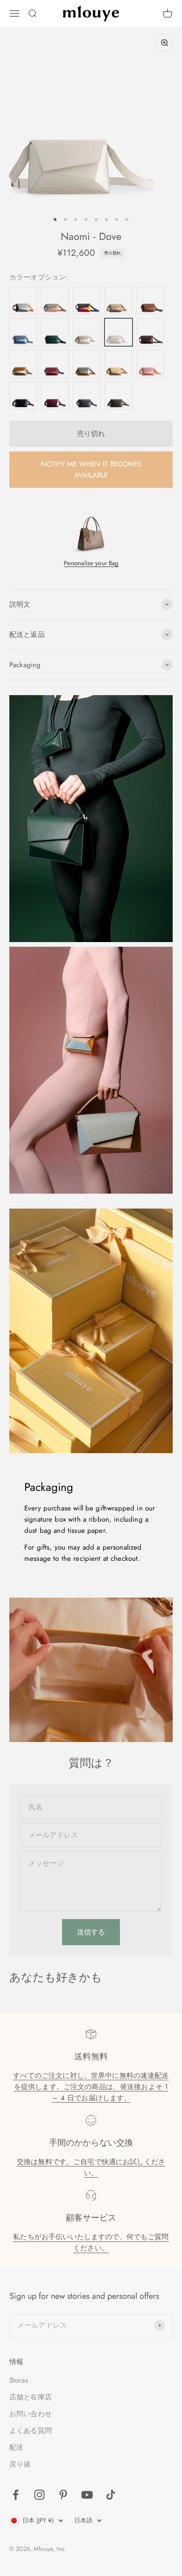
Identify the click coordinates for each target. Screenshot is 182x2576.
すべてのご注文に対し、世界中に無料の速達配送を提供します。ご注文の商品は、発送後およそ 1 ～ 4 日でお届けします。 (91, 2087)
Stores (19, 2380)
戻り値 (20, 2464)
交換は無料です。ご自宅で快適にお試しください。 (91, 2167)
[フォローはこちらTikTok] (111, 2495)
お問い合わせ (31, 2414)
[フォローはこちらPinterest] (63, 2495)
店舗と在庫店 (31, 2397)
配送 (16, 2447)
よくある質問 (31, 2431)
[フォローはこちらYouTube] (87, 2495)
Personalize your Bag (91, 563)
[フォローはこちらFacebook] (16, 2495)
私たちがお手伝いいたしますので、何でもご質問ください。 (91, 2242)
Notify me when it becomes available (91, 470)
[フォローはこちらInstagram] (39, 2495)
